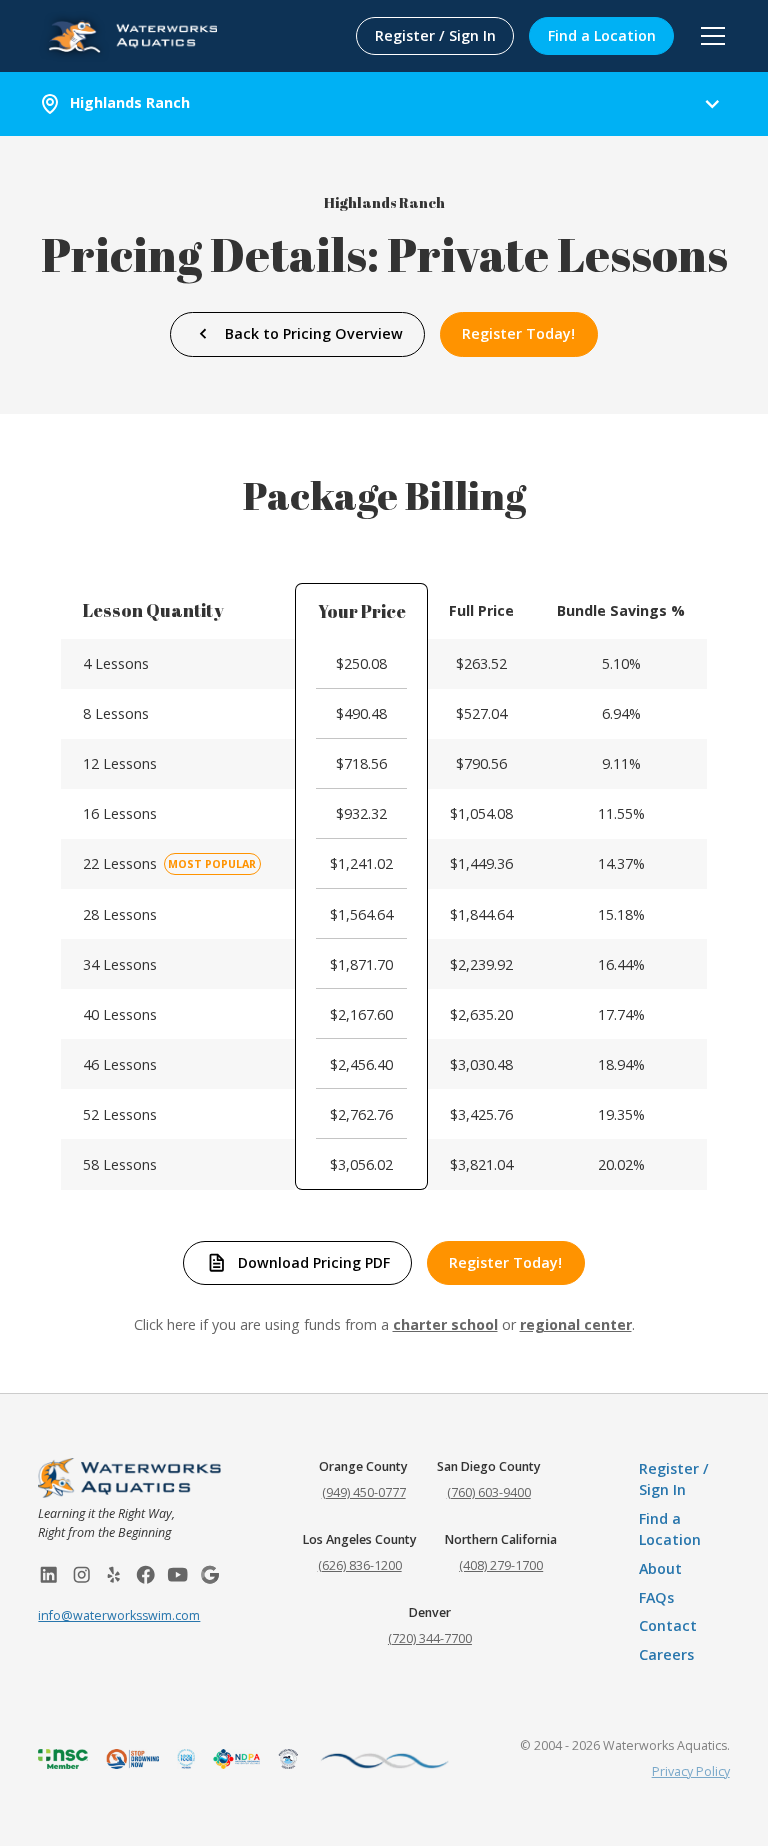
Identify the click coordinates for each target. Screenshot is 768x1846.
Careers (666, 1654)
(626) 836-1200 (360, 1565)
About (660, 1568)
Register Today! (518, 333)
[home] (127, 35)
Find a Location (602, 35)
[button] (709, 36)
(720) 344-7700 (430, 1638)
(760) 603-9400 (489, 1492)
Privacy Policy (691, 1771)
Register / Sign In (435, 35)
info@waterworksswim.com (119, 1615)
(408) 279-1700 (501, 1565)
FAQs (656, 1597)
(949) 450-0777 (364, 1492)
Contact (668, 1625)
